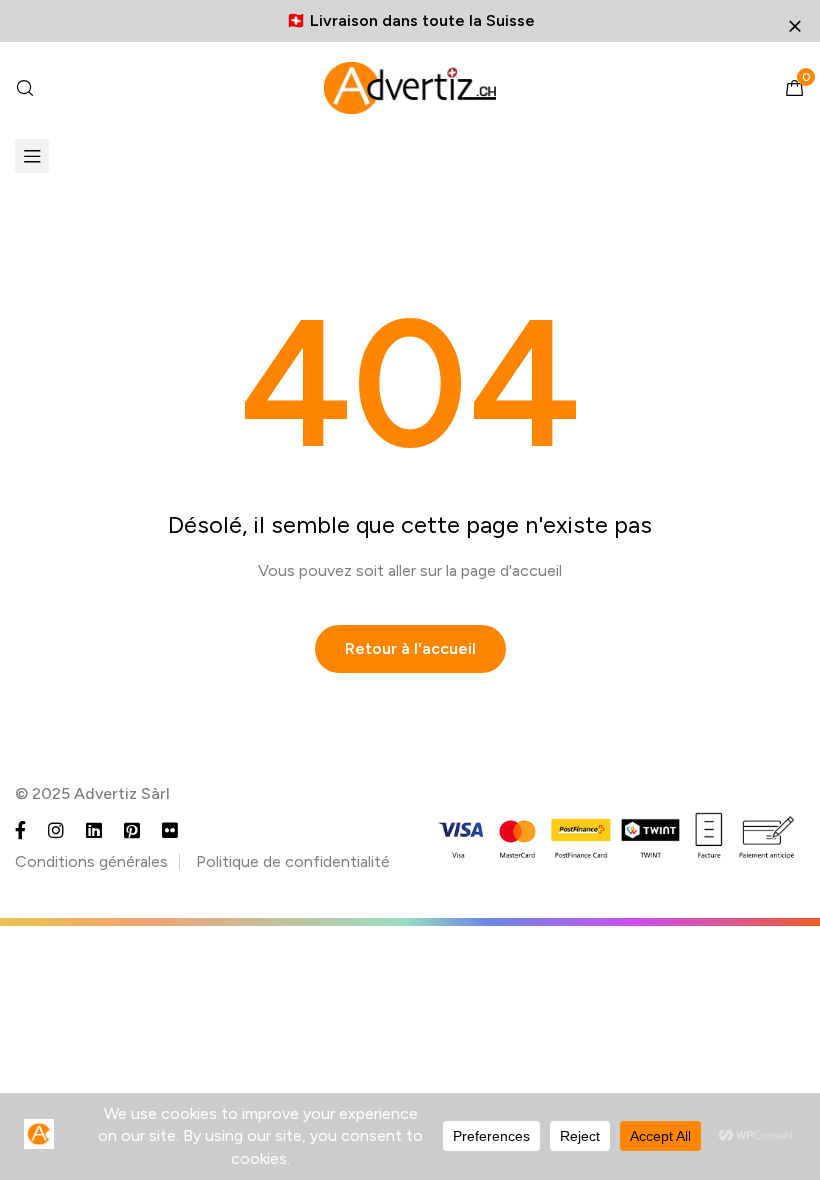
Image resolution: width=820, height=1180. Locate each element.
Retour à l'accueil (410, 648)
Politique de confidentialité (293, 861)
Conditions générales (91, 861)
